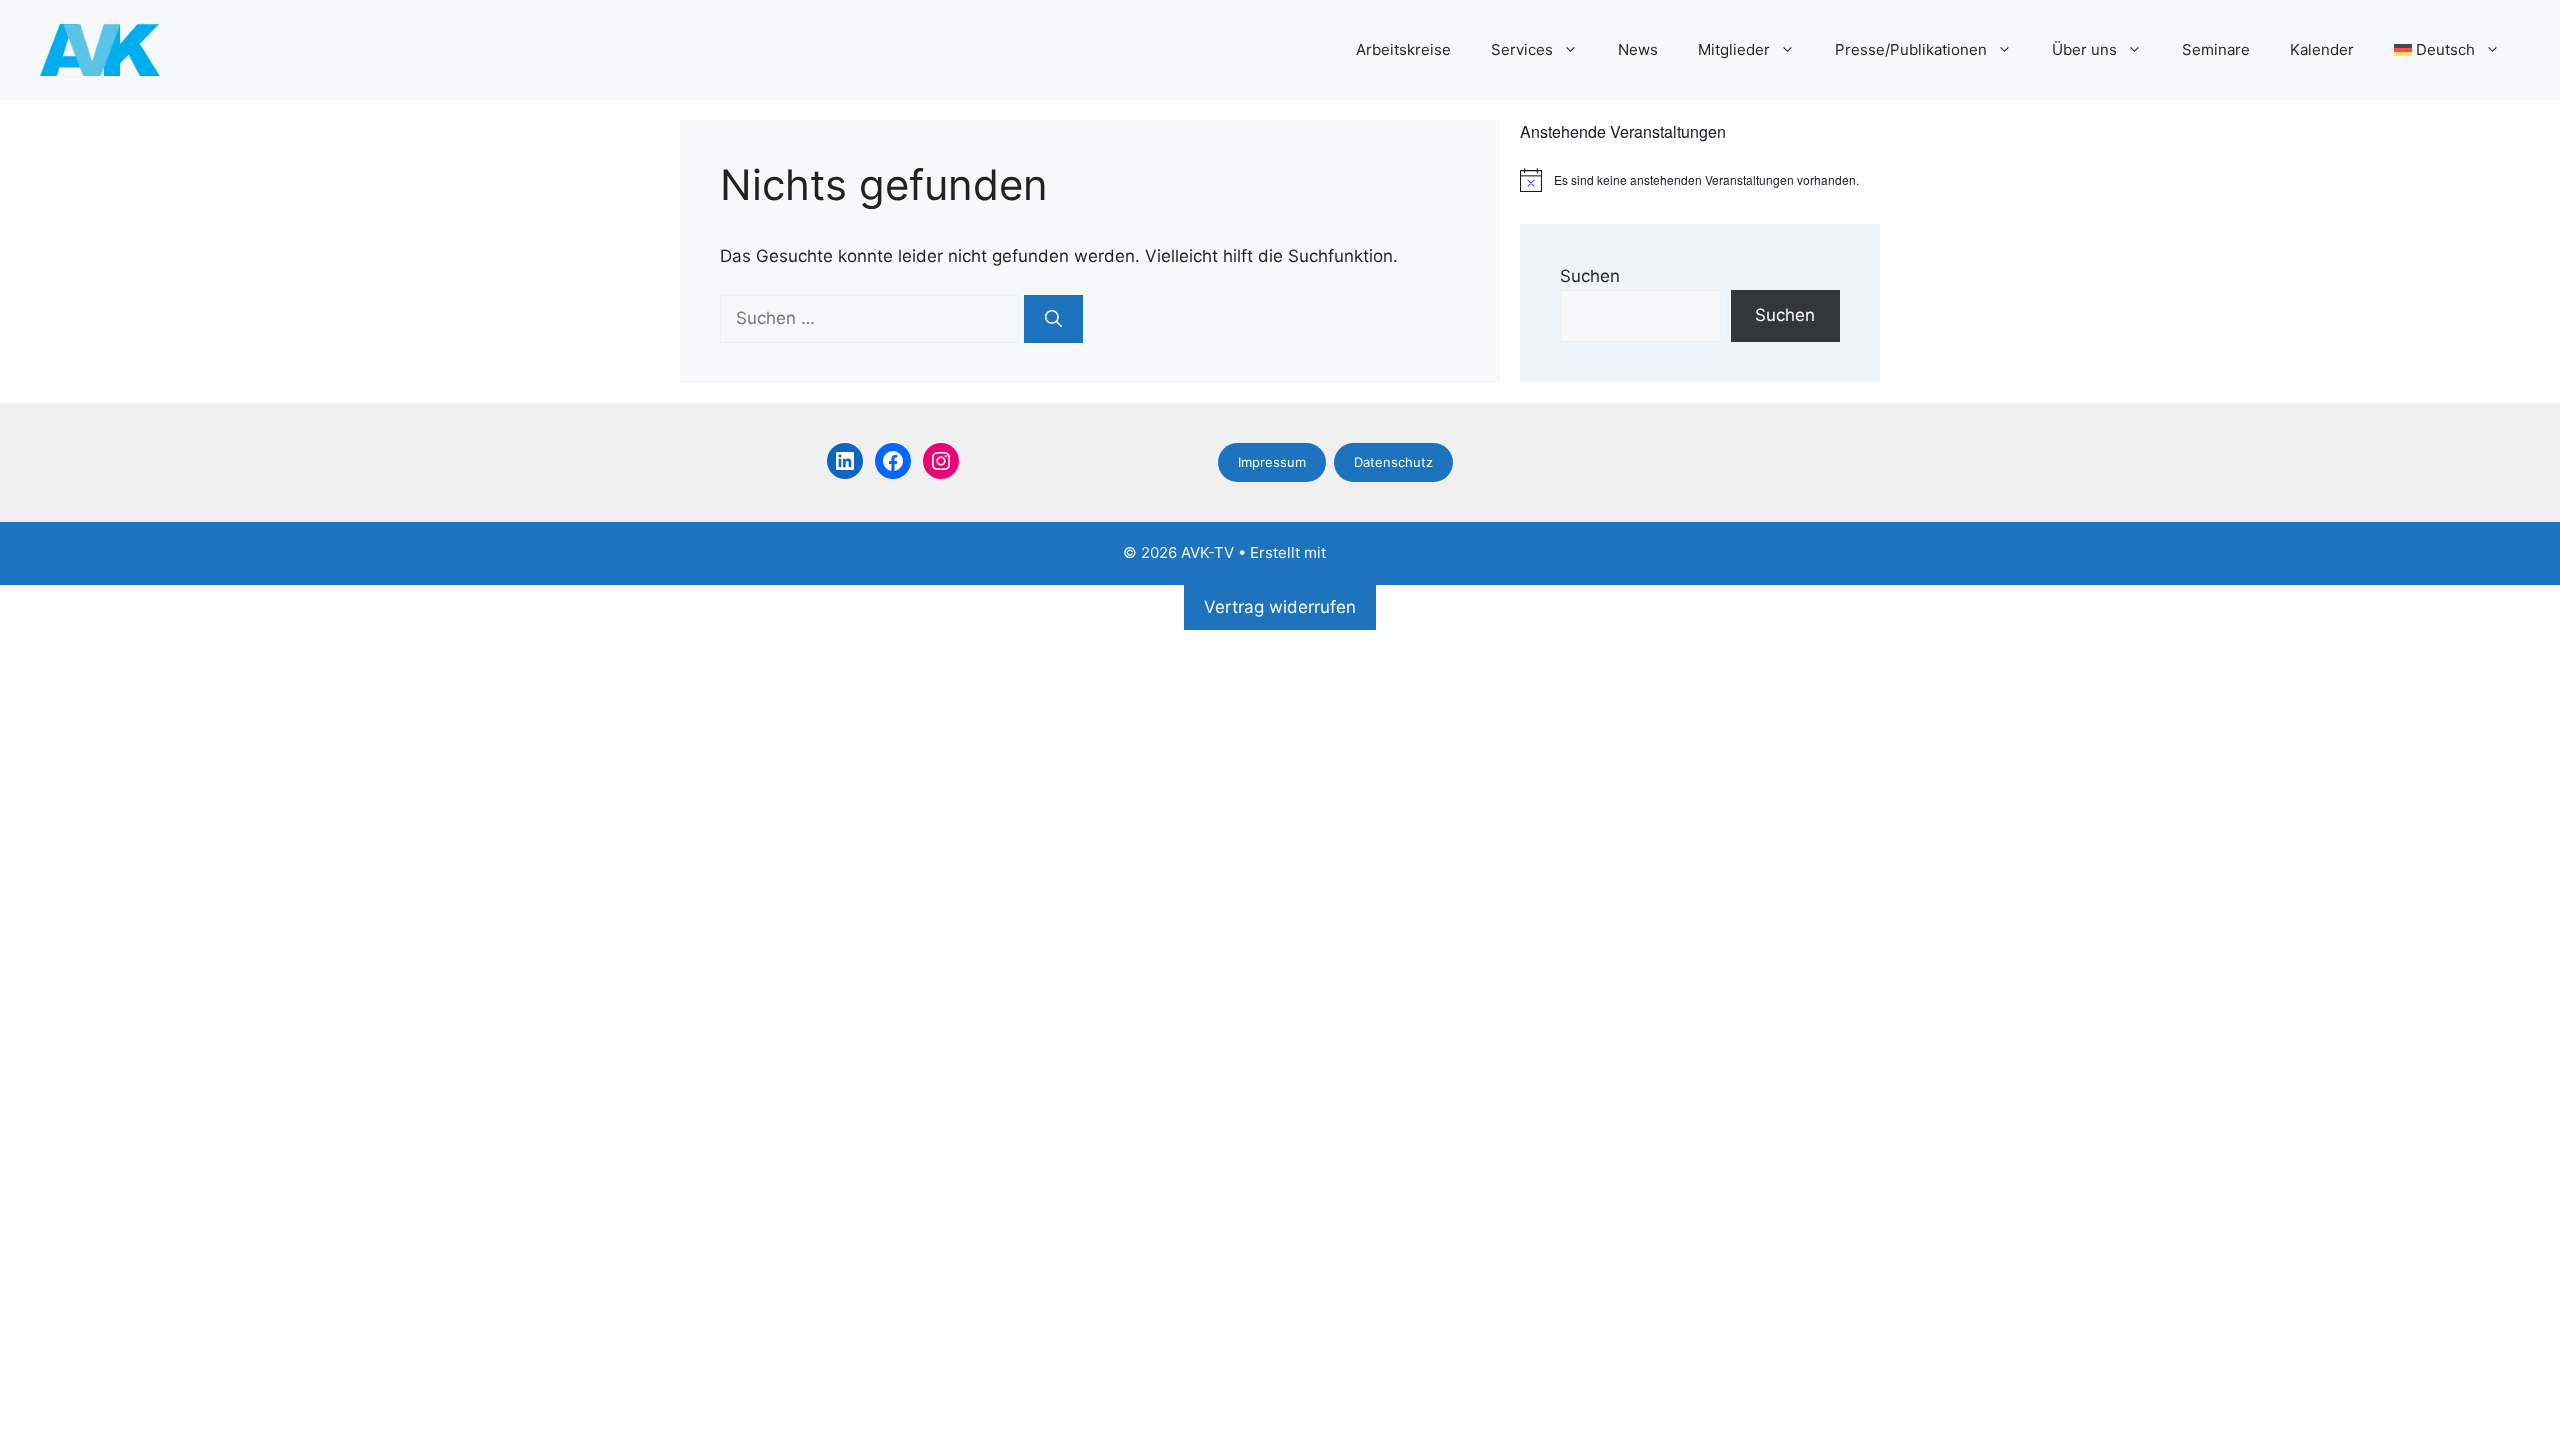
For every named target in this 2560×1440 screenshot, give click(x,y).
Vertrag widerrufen (1280, 607)
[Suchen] (1053, 319)
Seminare (2216, 49)
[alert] (1700, 180)
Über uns (2084, 49)
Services (1522, 49)
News (1638, 49)
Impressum (1272, 462)
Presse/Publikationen (1911, 49)
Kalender (2322, 49)
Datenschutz (1393, 462)
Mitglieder (1734, 49)
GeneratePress (1383, 552)
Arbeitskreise (1403, 49)
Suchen (1590, 276)
